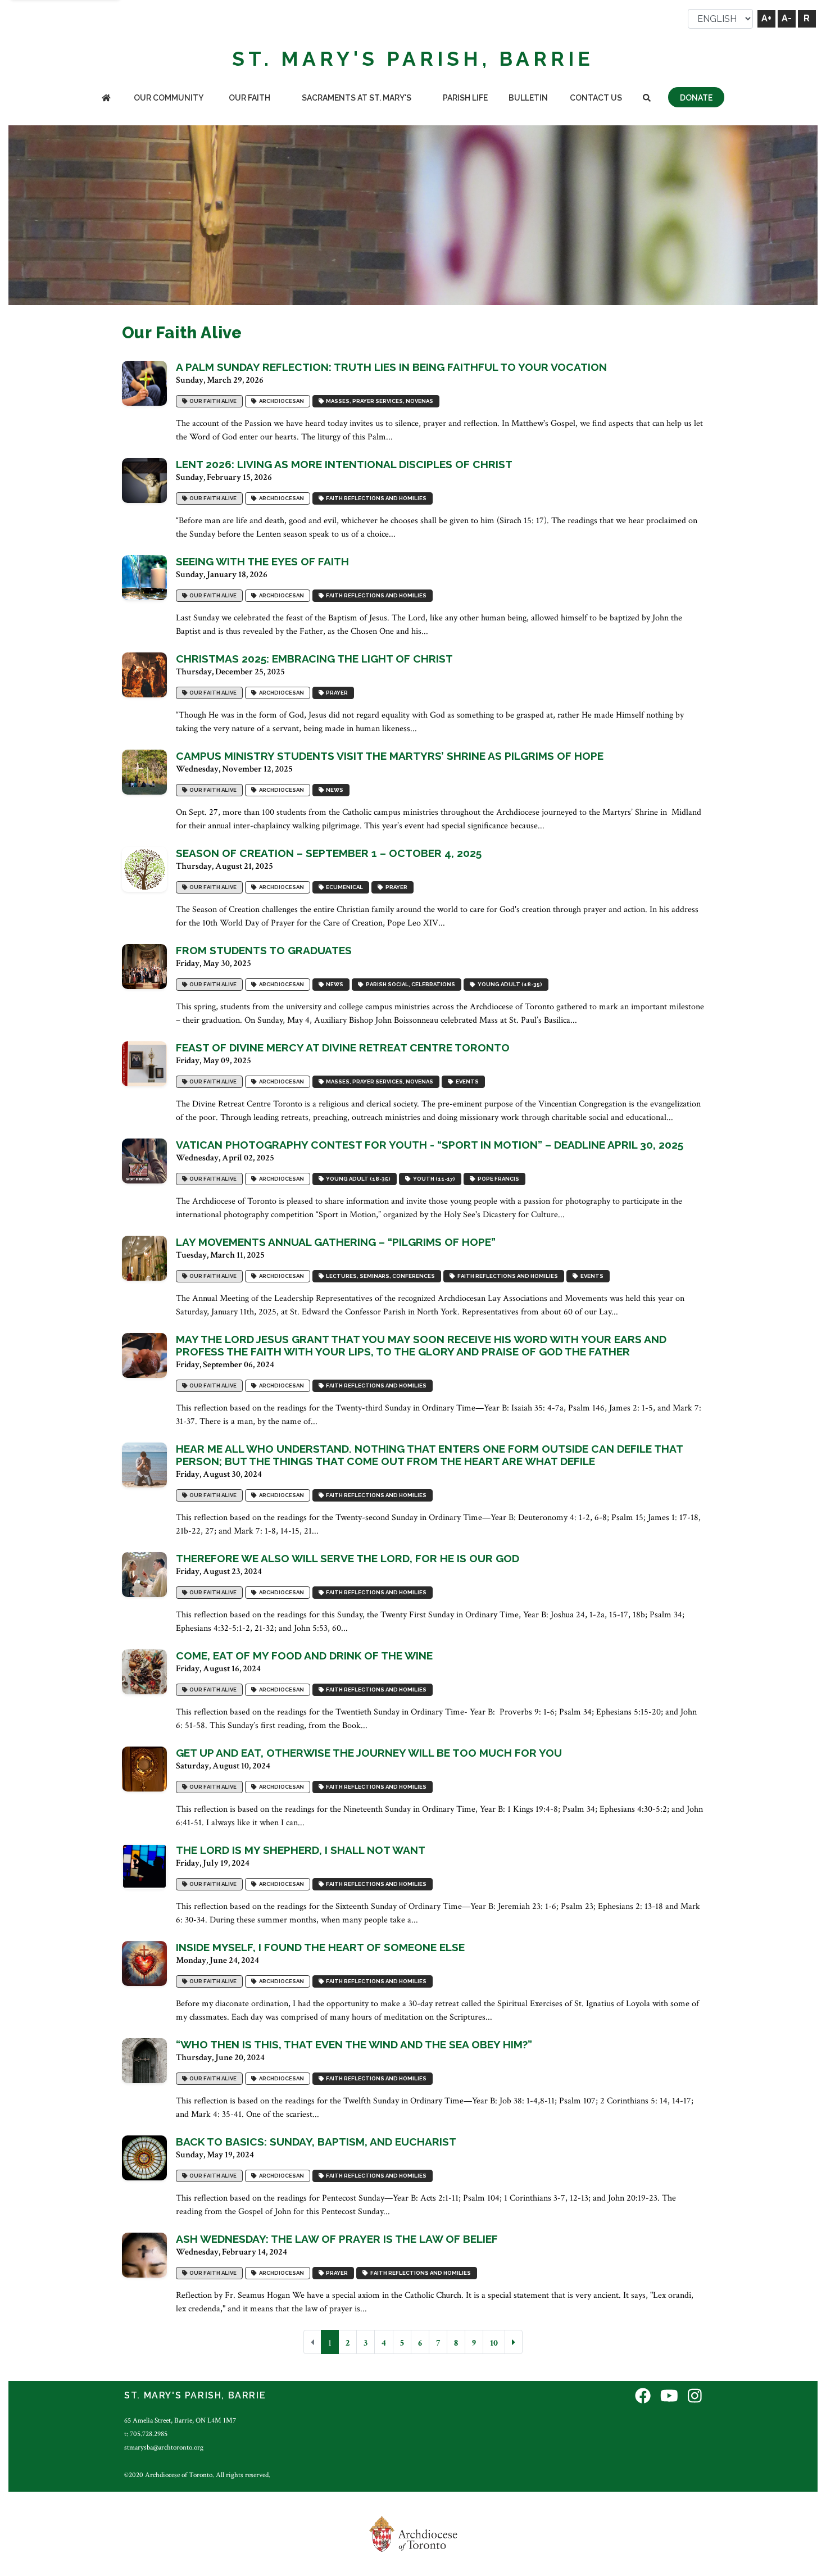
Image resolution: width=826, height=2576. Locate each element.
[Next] (514, 2342)
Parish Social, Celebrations (409, 985)
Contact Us (596, 98)
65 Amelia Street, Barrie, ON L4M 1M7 (180, 2420)
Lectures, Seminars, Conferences (379, 1276)
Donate (696, 98)
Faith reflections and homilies (375, 499)
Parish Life (465, 98)
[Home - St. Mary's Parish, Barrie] (106, 99)
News (333, 790)
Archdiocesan (280, 402)
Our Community (169, 98)
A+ (766, 18)
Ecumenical (343, 888)
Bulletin (528, 98)
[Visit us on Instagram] (695, 2397)
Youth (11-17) (433, 1179)
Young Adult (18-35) (509, 985)
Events (466, 1082)
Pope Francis (497, 1179)
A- (787, 18)
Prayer (336, 693)
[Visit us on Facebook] (643, 2397)
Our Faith (249, 98)
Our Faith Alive (212, 402)
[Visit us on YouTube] (669, 2397)
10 (494, 2343)
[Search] (646, 99)
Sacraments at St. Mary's (357, 98)
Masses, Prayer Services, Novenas (378, 402)
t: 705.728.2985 (146, 2434)
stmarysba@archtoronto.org (164, 2447)
